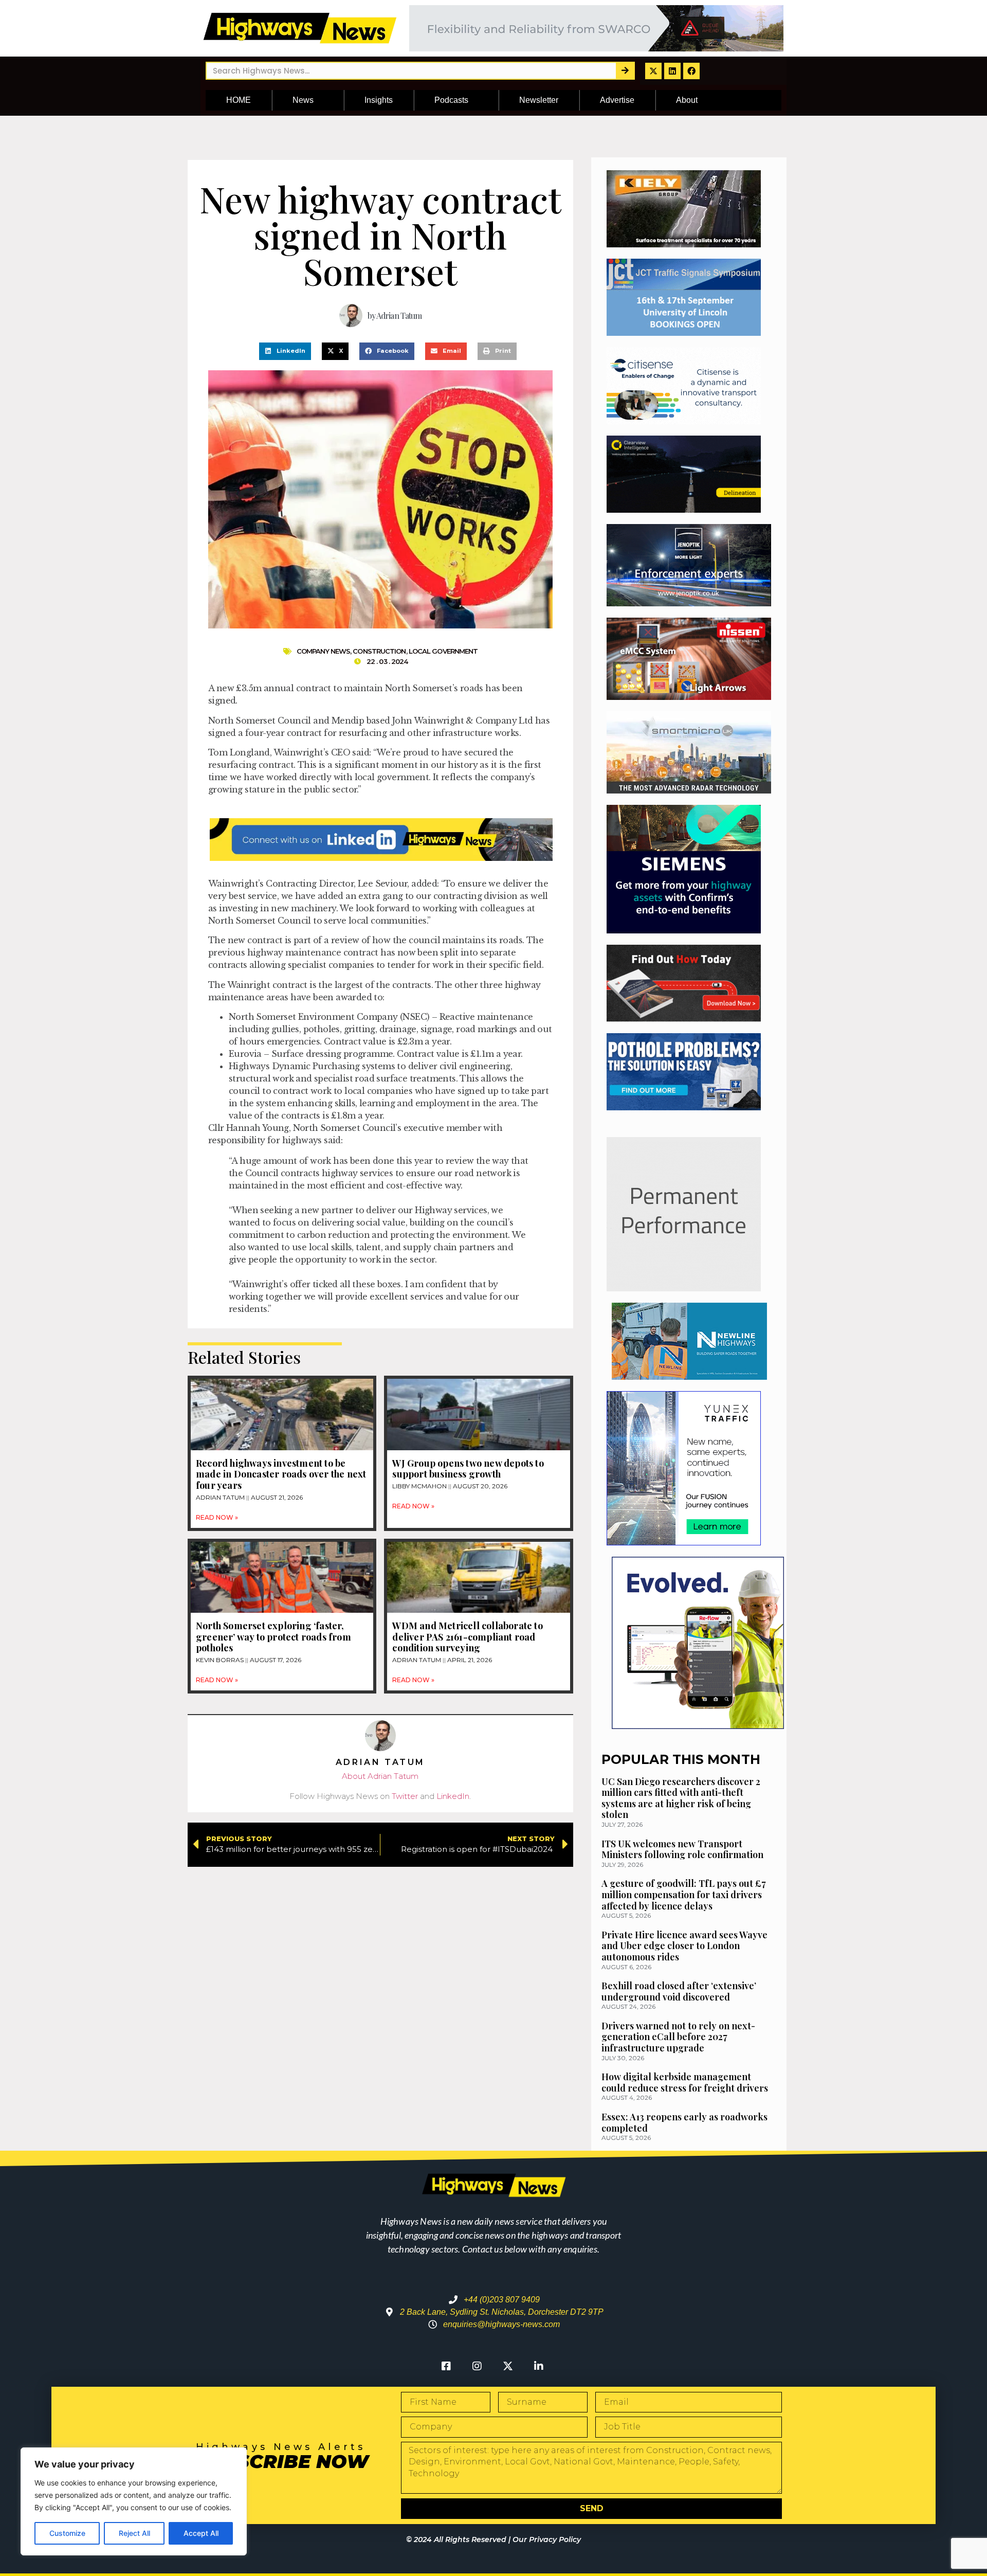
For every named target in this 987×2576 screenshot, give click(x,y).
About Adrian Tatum (380, 1776)
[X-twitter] (653, 71)
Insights (379, 100)
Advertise (617, 100)
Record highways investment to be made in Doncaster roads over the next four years (281, 1474)
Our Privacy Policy (547, 2539)
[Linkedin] (672, 71)
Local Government (443, 651)
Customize (67, 2533)
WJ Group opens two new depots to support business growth (468, 1469)
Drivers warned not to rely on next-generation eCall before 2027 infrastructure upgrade (678, 2037)
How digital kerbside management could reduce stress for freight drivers (685, 2082)
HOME (239, 100)
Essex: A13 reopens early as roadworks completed (684, 2122)
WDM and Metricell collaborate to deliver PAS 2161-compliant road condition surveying (467, 1637)
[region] (134, 2501)
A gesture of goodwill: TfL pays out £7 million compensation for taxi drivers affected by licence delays (684, 1894)
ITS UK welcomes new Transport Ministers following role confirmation (682, 1849)
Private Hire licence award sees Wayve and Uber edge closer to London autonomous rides (684, 1946)
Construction (379, 651)
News (303, 100)
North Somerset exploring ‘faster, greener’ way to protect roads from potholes (273, 1637)
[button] (285, 351)
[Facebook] (691, 71)
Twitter (405, 1796)
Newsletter (539, 100)
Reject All (134, 2533)
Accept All (201, 2533)
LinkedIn (453, 1796)
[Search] (625, 71)
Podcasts (451, 100)
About (687, 100)
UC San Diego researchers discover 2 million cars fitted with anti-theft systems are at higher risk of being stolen (681, 1798)
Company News (323, 651)
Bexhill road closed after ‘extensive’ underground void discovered (679, 1991)
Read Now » (217, 1517)
